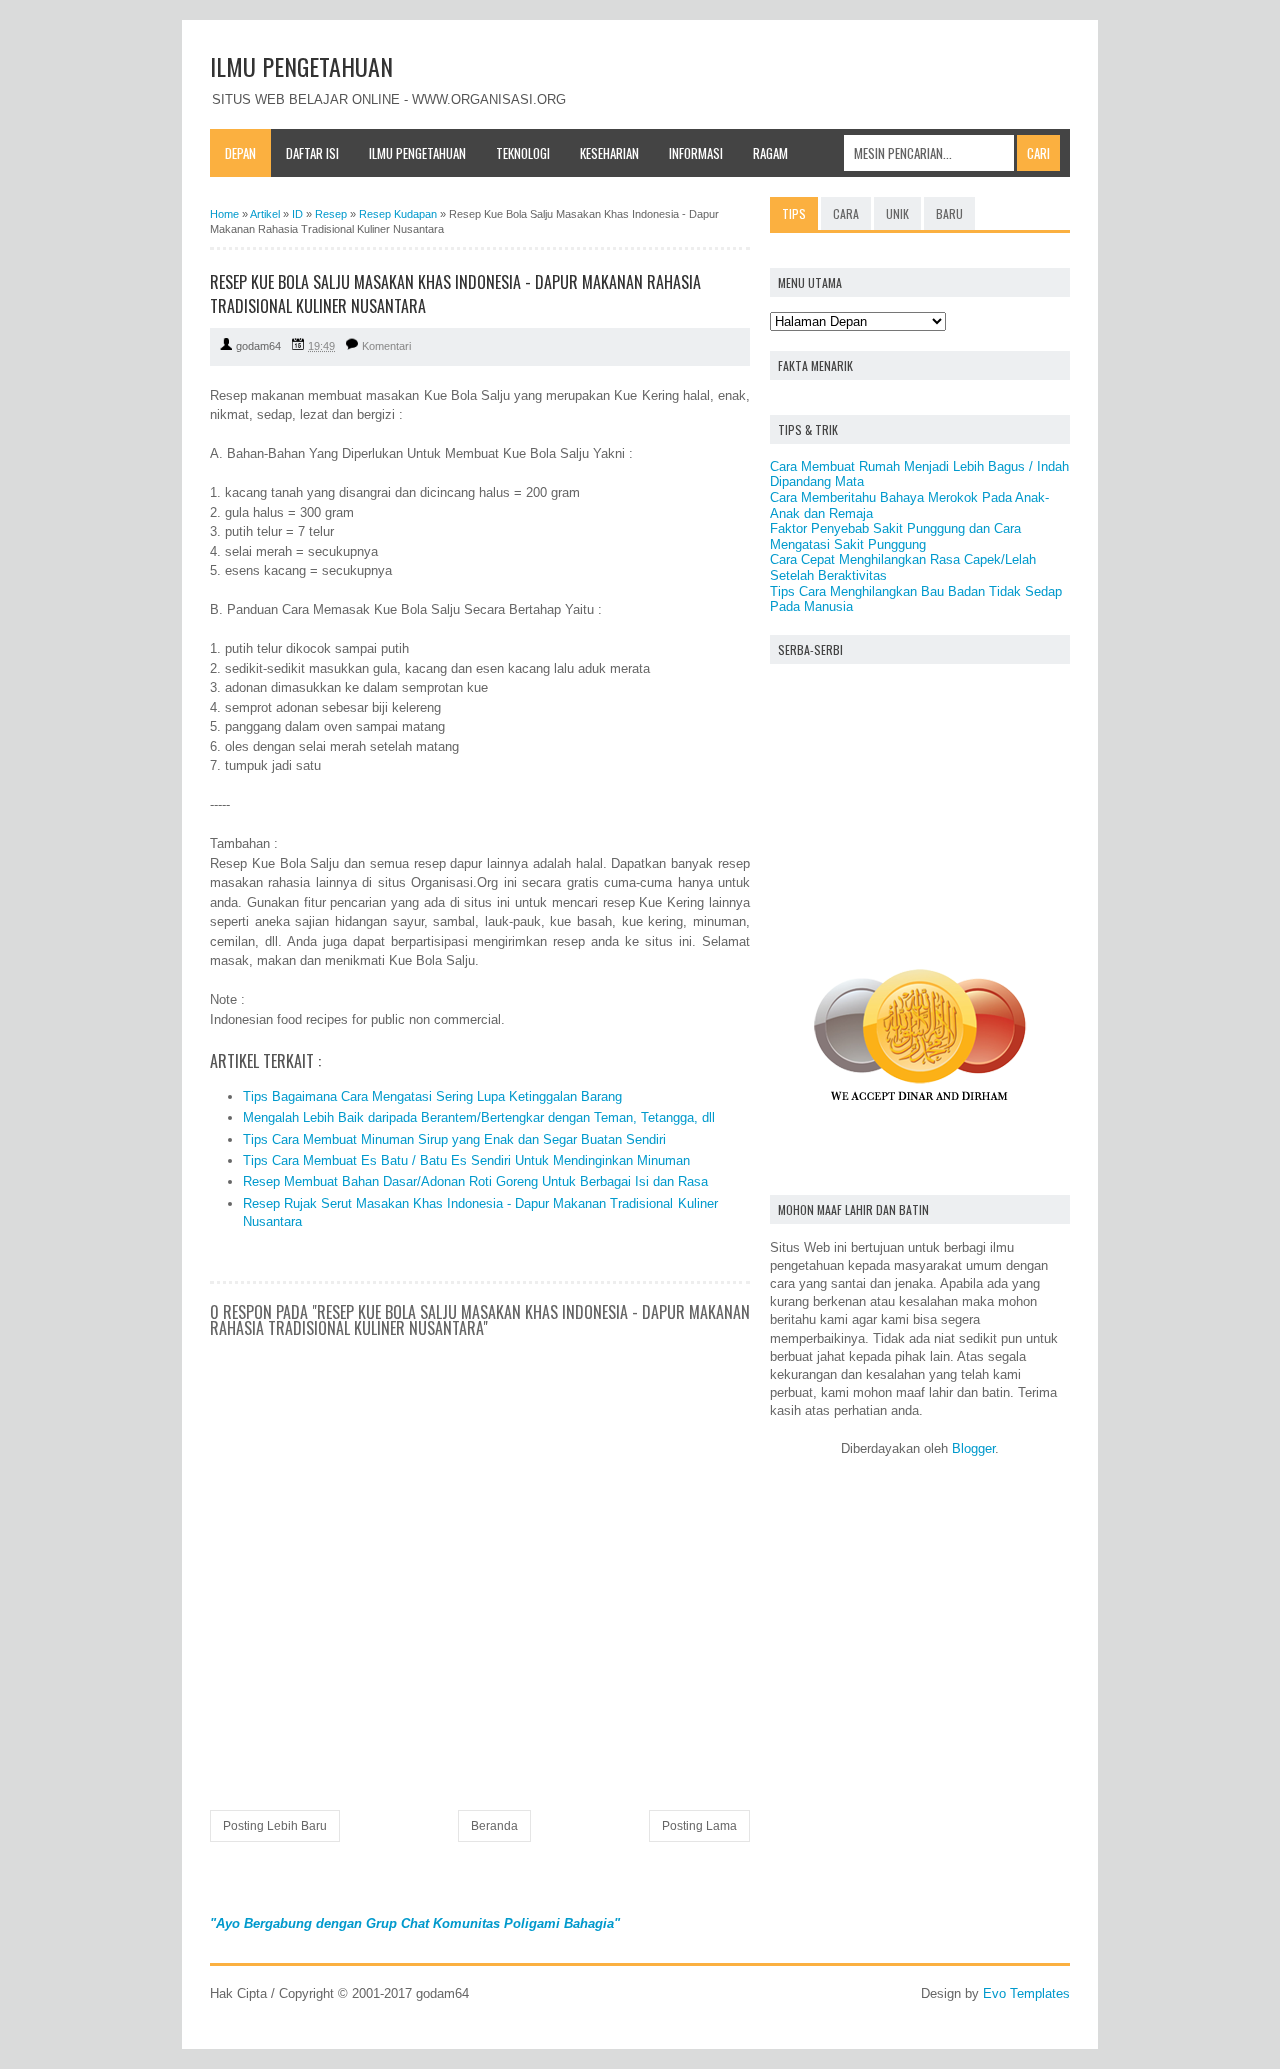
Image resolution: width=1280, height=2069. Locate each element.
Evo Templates (1026, 1993)
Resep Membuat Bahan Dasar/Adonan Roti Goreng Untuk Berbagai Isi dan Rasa (475, 1181)
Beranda (494, 1826)
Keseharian (609, 153)
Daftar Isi (312, 153)
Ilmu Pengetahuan (417, 153)
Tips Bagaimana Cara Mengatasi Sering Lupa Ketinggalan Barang (432, 1096)
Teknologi (523, 153)
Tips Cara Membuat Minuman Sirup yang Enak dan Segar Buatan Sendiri (454, 1139)
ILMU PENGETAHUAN (301, 66)
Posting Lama (699, 1826)
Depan (240, 153)
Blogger (973, 1448)
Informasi (696, 153)
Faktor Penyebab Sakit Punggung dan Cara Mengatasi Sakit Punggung (895, 536)
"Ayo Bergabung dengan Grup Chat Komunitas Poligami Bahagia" (415, 1923)
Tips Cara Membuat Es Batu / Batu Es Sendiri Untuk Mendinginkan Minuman (466, 1160)
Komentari (386, 346)
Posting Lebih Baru (275, 1826)
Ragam (770, 153)
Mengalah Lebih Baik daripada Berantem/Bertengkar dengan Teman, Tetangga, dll (479, 1117)
